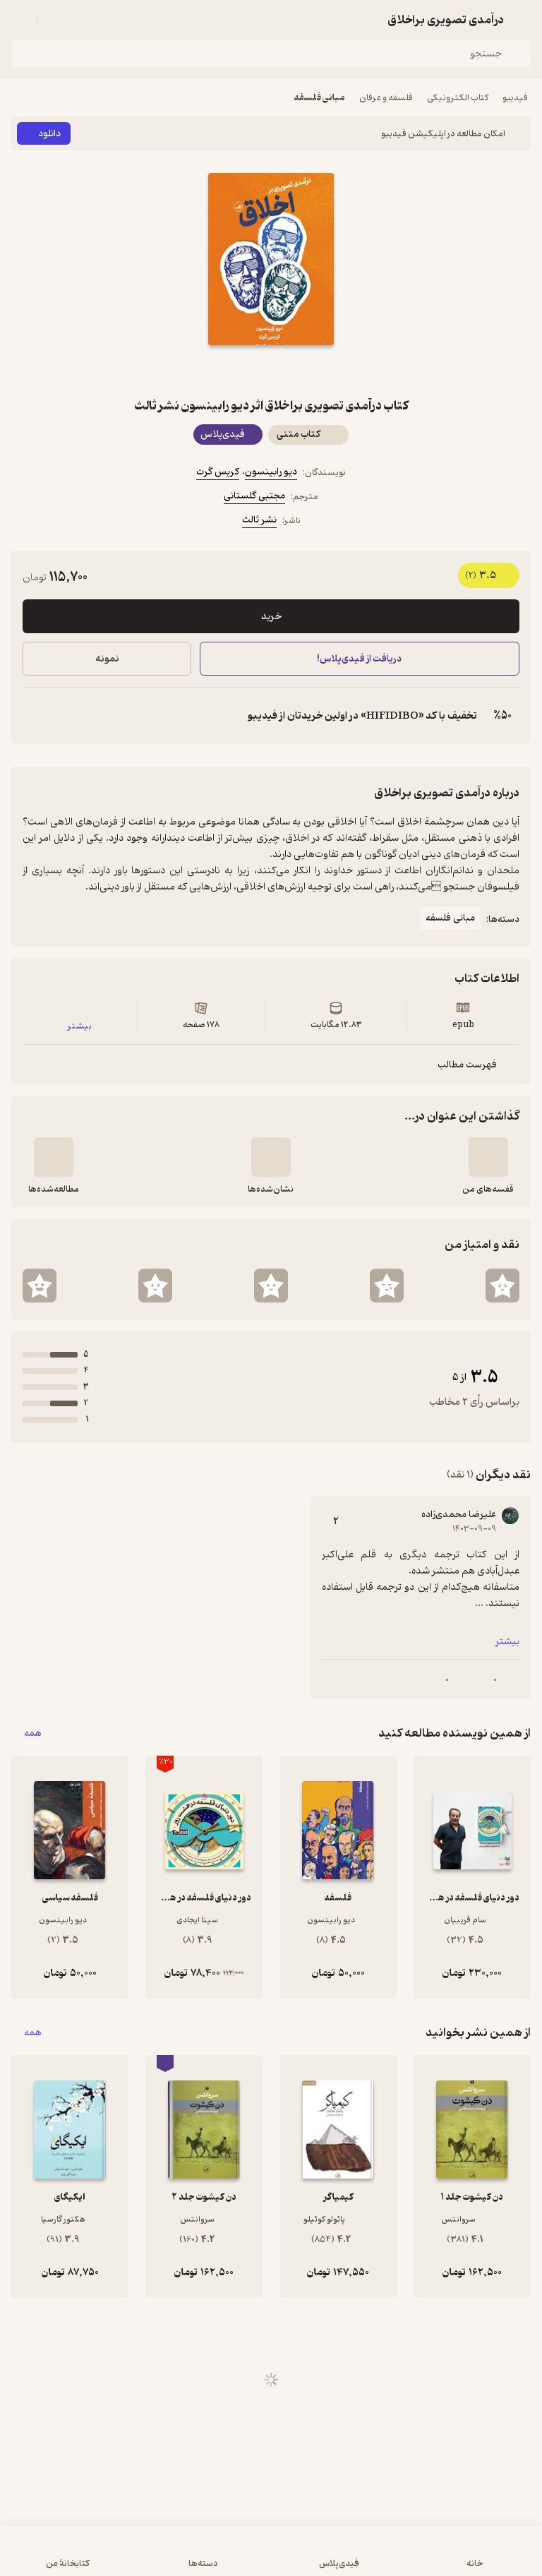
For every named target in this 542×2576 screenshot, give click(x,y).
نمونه (107, 659)
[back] (522, 20)
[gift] (271, 371)
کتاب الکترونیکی (458, 98)
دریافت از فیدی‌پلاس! (360, 659)
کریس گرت (218, 472)
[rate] (502, 1286)
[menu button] (20, 20)
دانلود (49, 134)
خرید (271, 617)
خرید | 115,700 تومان (139, 2558)
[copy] (34, 716)
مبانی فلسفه (320, 98)
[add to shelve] (488, 1157)
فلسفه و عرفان (386, 98)
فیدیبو (515, 98)
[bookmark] (305, 371)
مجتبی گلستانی (254, 496)
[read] (54, 1157)
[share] (237, 371)
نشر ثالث (259, 520)
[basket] (54, 20)
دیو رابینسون (271, 472)
